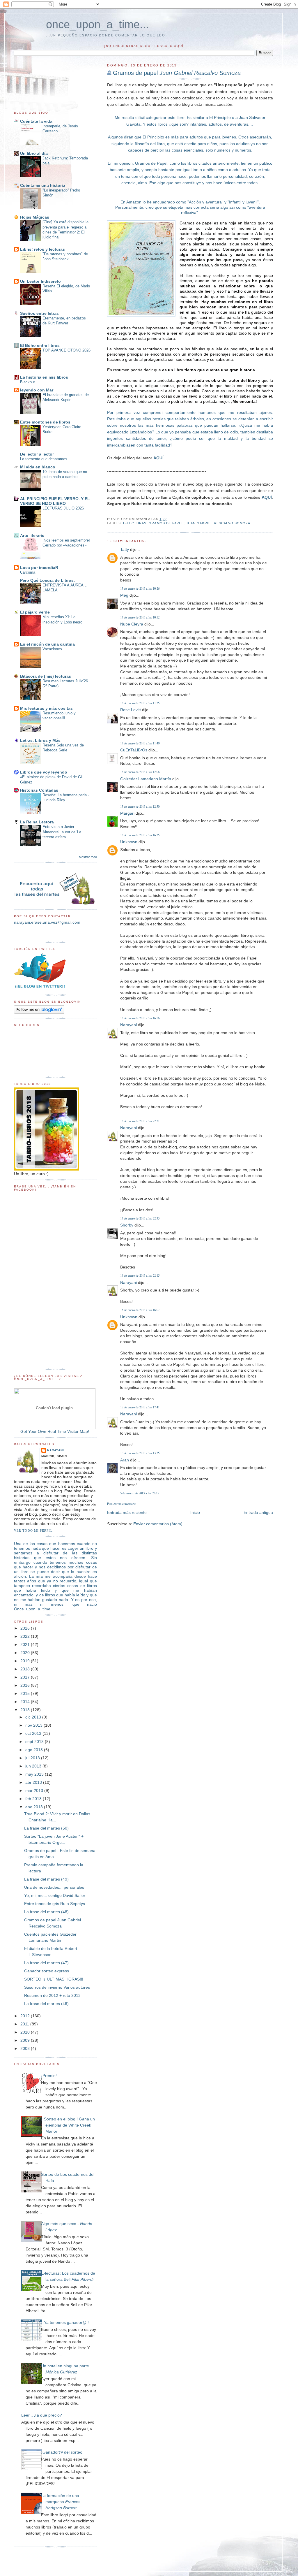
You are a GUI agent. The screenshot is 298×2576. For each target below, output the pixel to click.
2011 (25, 2024)
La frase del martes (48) (46, 1912)
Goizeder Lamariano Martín (146, 779)
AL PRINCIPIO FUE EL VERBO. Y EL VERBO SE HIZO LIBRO (55, 501)
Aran (125, 1460)
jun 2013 (34, 1766)
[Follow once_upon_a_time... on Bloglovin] (39, 1012)
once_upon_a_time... (98, 24)
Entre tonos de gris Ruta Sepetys (55, 1904)
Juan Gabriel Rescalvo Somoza (218, 523)
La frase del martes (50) (46, 1828)
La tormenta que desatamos (44, 459)
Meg (124, 595)
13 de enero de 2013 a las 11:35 (140, 703)
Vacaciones (52, 649)
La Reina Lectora (37, 822)
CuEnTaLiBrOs (134, 750)
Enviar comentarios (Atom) (158, 1524)
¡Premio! (49, 2076)
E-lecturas (135, 523)
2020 (26, 1653)
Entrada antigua (258, 1512)
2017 (26, 1677)
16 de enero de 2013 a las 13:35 (140, 1453)
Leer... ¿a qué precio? (42, 2415)
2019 (26, 1661)
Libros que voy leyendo (44, 772)
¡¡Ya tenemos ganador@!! (65, 2322)
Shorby (127, 1225)
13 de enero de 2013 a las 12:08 (140, 772)
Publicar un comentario (122, 1504)
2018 (26, 1669)
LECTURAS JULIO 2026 (63, 508)
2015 (26, 1693)
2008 (26, 2048)
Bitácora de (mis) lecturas (46, 676)
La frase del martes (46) (46, 2004)
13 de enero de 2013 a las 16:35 (140, 835)
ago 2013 (35, 1750)
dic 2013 (34, 1717)
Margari (127, 813)
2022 (26, 1636)
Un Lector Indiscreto (40, 281)
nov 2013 (34, 1725)
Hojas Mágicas (35, 217)
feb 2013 (34, 1799)
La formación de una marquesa (61, 2502)
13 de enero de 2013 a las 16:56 (140, 1018)
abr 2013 (34, 1782)
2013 (26, 1710)
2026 (26, 1628)
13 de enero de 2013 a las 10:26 (140, 588)
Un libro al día (34, 153)
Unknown (129, 842)
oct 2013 (34, 1733)
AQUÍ (158, 458)
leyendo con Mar (37, 390)
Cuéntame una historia (43, 185)
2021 (26, 1644)
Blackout (28, 382)
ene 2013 (35, 1807)
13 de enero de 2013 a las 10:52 (140, 617)
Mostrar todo (88, 857)
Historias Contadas (39, 790)
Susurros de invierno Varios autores (57, 1987)
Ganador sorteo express (47, 1971)
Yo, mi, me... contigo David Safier (55, 1895)
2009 (26, 2040)
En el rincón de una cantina (47, 644)
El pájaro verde (35, 612)
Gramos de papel (177, 73)
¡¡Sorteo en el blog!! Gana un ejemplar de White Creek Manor (68, 2125)
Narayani (128, 1025)
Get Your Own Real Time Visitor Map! (55, 1431)
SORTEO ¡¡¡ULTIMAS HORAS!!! (54, 1979)
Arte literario (32, 535)
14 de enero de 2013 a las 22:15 (140, 1275)
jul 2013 (33, 1758)
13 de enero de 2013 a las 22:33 (140, 1218)
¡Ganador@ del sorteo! (62, 2452)
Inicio (195, 1512)
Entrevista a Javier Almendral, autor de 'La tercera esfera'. (62, 832)
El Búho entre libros (40, 345)
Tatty (125, 549)
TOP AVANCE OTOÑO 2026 (66, 350)
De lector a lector (37, 454)
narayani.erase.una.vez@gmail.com (47, 922)
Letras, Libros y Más (40, 740)
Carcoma (28, 572)
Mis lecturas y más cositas (46, 708)
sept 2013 (35, 1742)
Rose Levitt (131, 710)
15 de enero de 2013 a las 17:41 (140, 1407)
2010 (26, 2032)
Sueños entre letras (39, 313)
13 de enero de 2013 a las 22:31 (140, 1121)
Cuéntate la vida (36, 121)
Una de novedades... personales (54, 1887)
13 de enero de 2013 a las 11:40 (140, 743)
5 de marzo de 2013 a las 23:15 (140, 1493)
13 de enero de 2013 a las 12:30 (140, 806)
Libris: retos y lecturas (42, 249)
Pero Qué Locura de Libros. (47, 580)
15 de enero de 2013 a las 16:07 (140, 1310)
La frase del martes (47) (46, 1963)
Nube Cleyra (132, 624)
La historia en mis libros (44, 377)
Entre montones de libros (45, 422)
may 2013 (35, 1774)
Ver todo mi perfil (33, 1530)
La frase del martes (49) (46, 1879)
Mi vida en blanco (38, 467)
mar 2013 (35, 1790)
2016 (26, 1685)
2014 (26, 1702)
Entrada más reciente (127, 1512)
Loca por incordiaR (39, 567)
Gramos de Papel (166, 523)
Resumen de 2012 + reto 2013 (52, 1995)
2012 (26, 2016)
